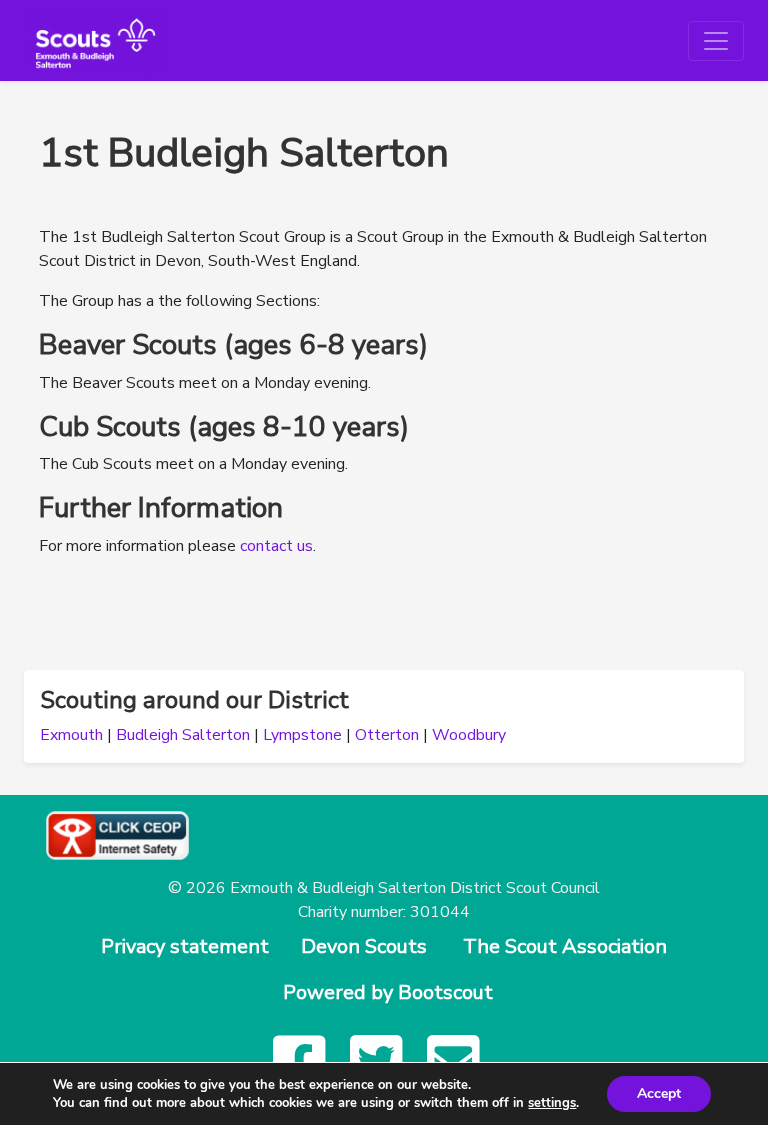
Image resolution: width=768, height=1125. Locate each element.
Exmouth (71, 735)
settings (552, 1103)
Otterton (387, 735)
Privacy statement (185, 946)
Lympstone (302, 735)
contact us (276, 546)
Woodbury (469, 735)
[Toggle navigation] (716, 41)
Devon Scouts (364, 946)
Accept (659, 1093)
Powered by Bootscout (388, 992)
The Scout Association (565, 946)
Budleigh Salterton (183, 735)
